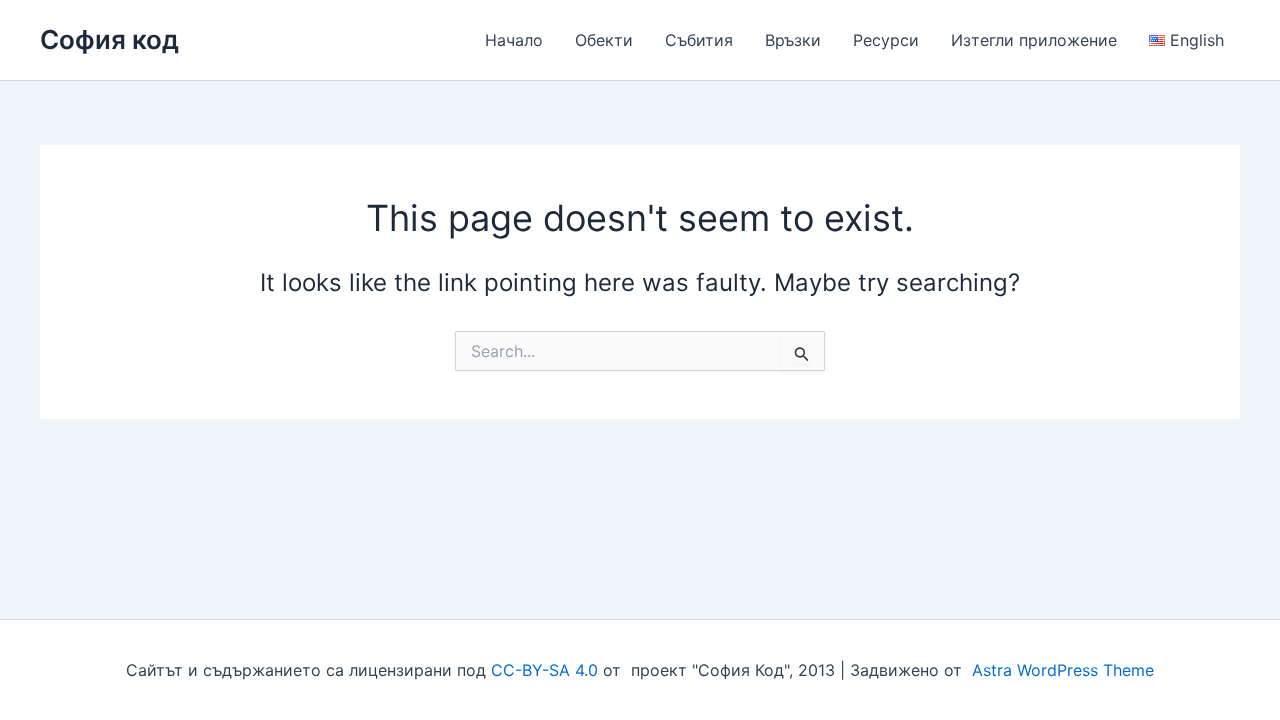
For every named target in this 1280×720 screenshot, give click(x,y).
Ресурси (886, 40)
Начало (514, 40)
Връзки (793, 40)
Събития (699, 40)
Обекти (604, 40)
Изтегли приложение (1034, 40)
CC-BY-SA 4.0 (544, 670)
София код (109, 39)
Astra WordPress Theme (1063, 670)
